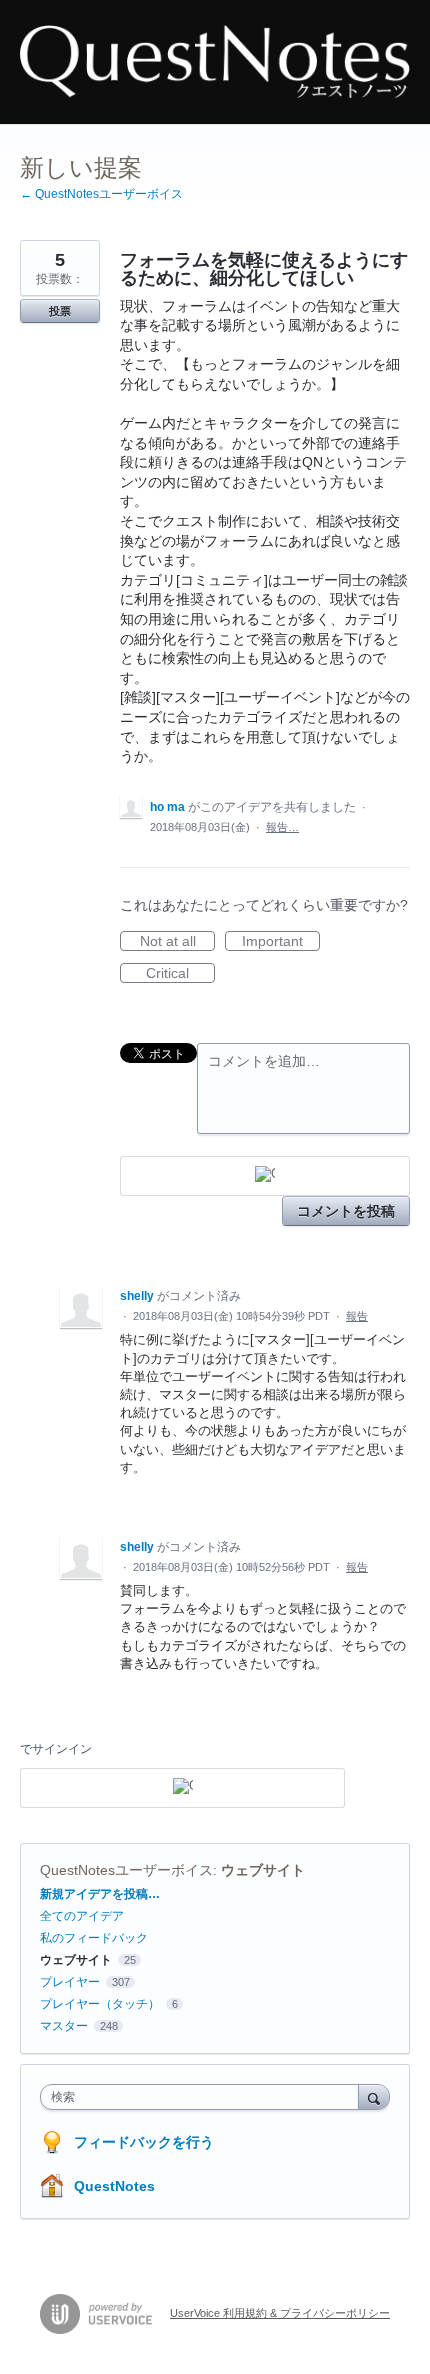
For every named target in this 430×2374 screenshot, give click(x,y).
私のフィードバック (94, 1938)
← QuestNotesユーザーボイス (101, 194)
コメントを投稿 (346, 1211)
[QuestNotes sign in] (265, 1176)
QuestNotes (114, 2186)
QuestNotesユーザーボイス (126, 1870)
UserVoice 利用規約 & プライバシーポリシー (280, 2313)
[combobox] (204, 2097)
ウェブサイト (263, 1870)
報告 (357, 1316)
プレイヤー (70, 1982)
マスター (64, 2026)
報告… (282, 827)
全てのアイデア (82, 1916)
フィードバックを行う (144, 2142)
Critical (180, 974)
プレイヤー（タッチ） (100, 2004)
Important (281, 942)
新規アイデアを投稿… (100, 1894)
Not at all (177, 942)
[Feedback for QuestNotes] (215, 62)
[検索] (374, 2096)
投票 (60, 311)
